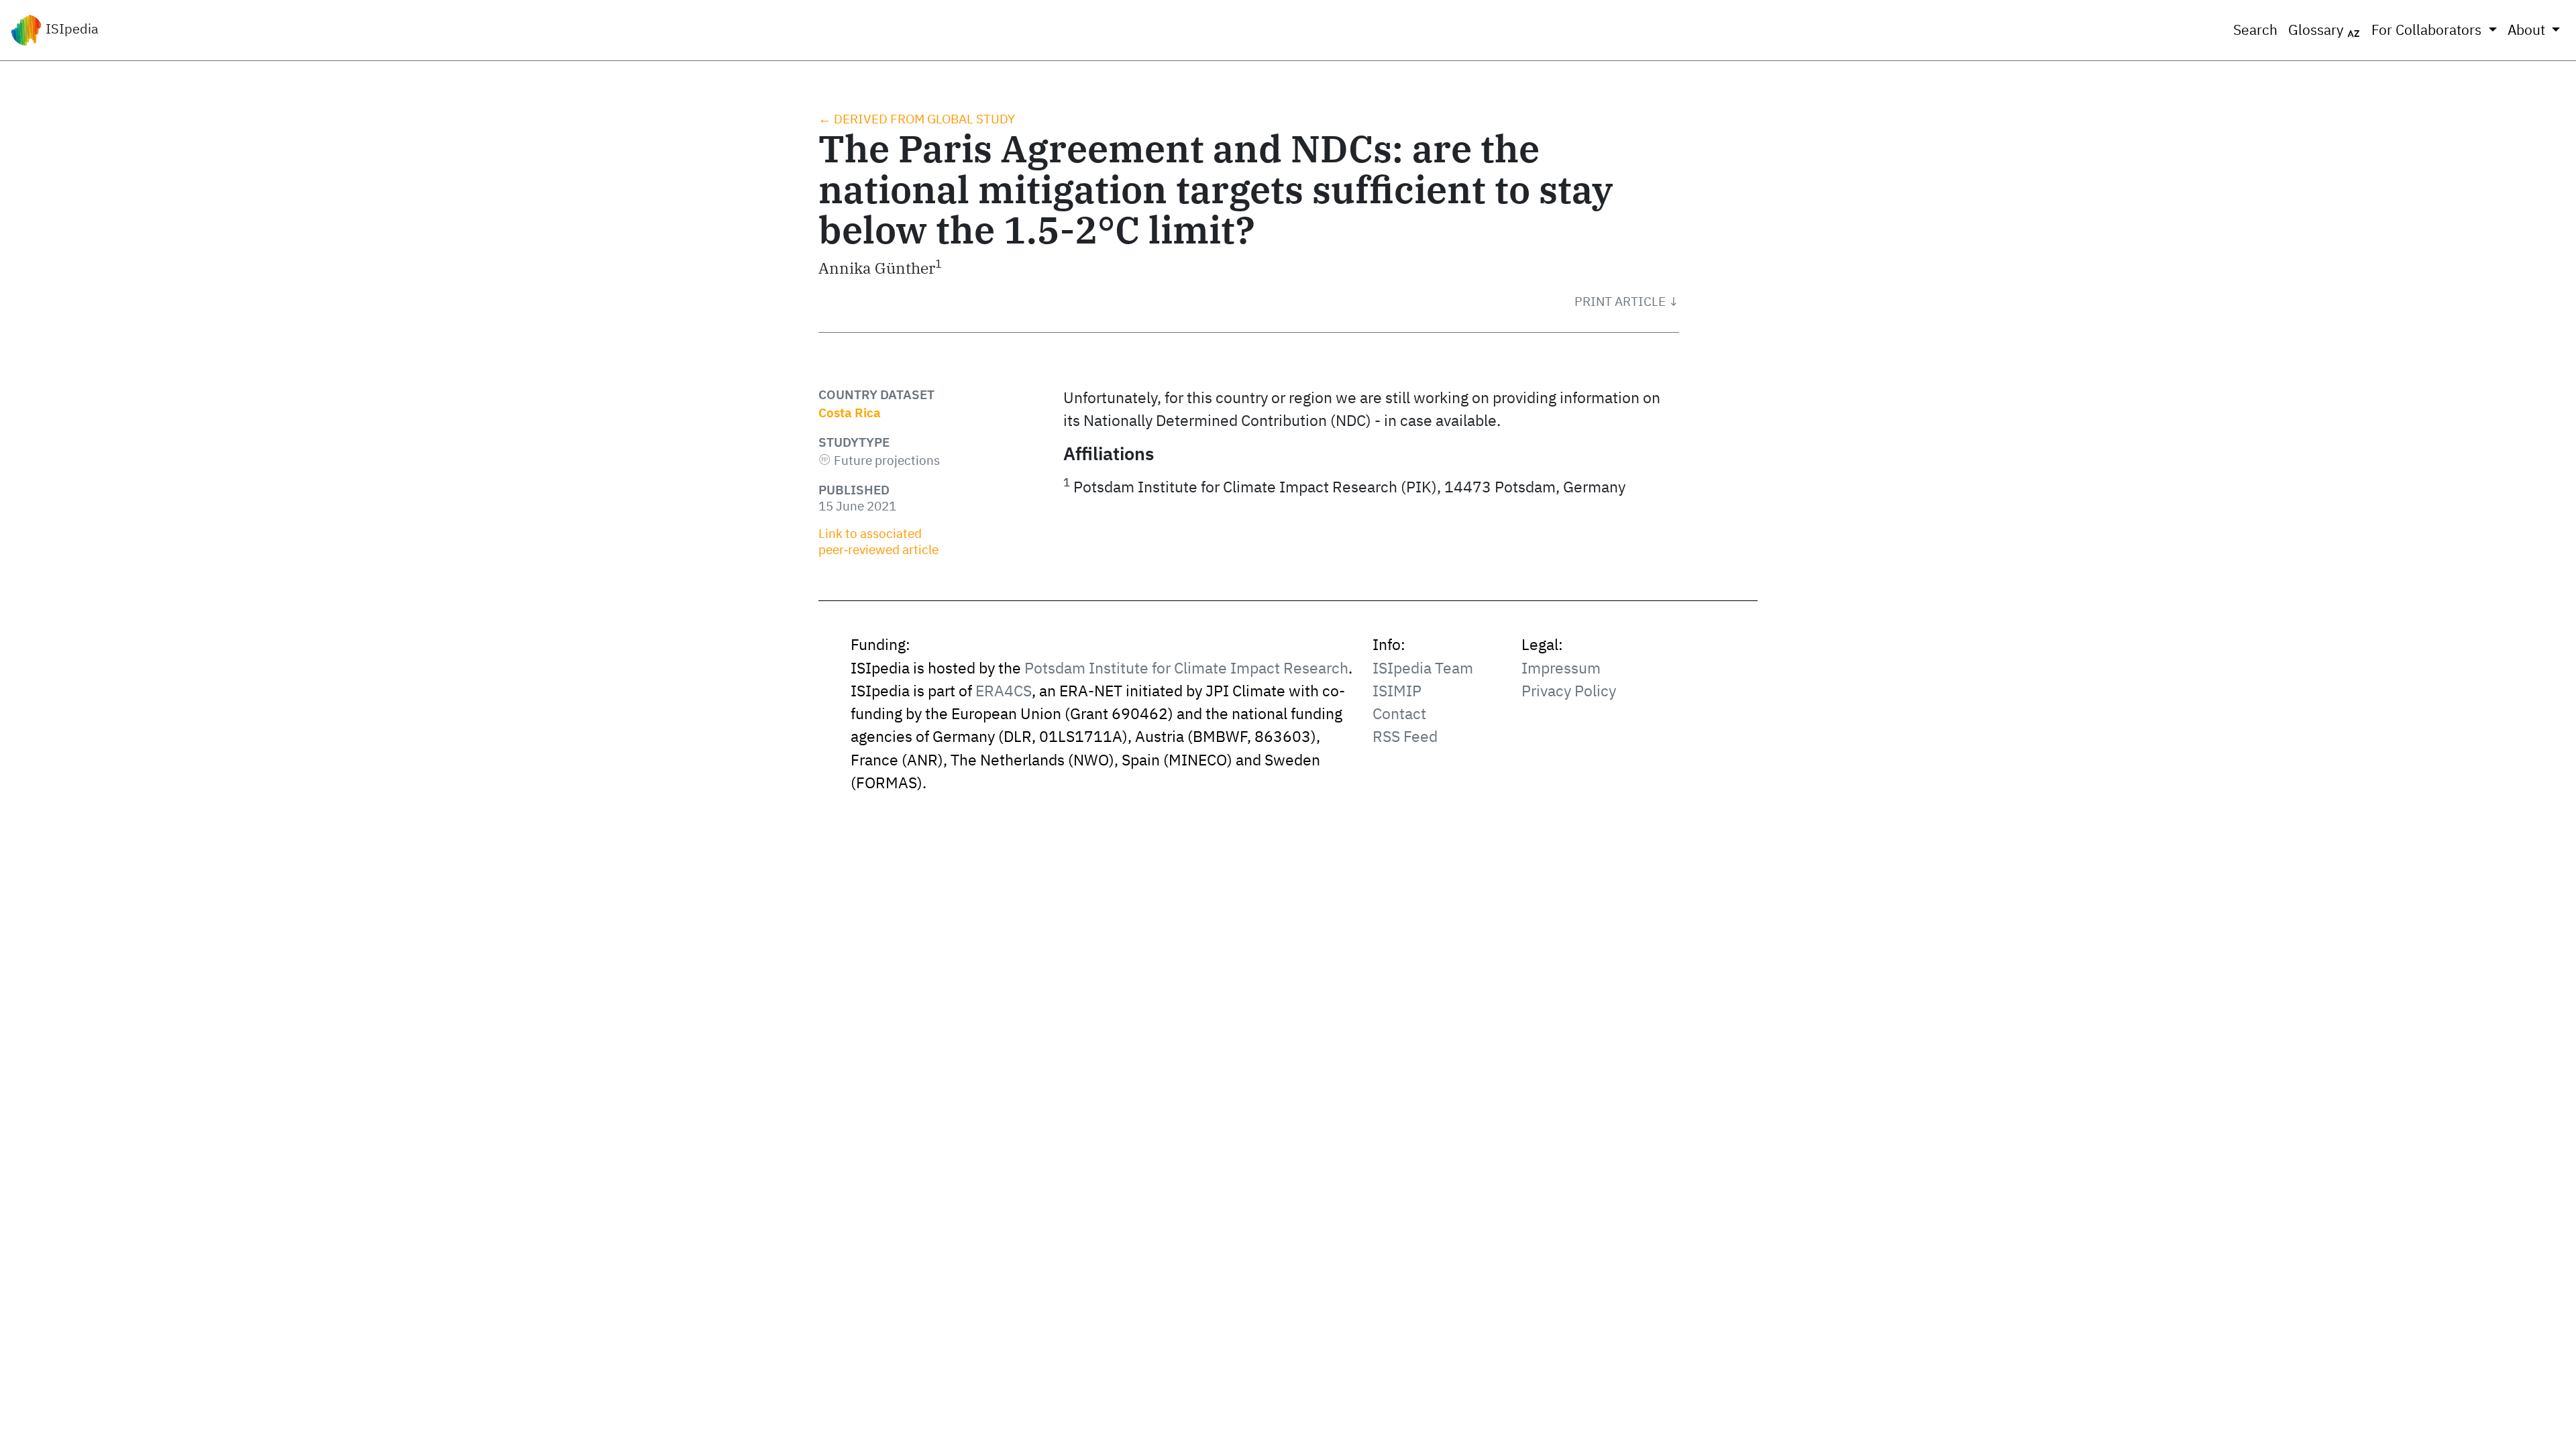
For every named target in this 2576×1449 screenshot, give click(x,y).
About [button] (2528, 30)
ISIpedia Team (1423, 668)
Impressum (1561, 668)
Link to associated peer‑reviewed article (878, 541)
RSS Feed (1405, 736)
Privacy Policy (1569, 691)
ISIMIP (1397, 691)
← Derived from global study (917, 119)
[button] (1627, 301)
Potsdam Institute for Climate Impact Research (1186, 668)
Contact (1399, 713)
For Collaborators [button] (2428, 30)
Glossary (2317, 30)
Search (2255, 30)
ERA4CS (1004, 691)
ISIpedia (70, 29)
